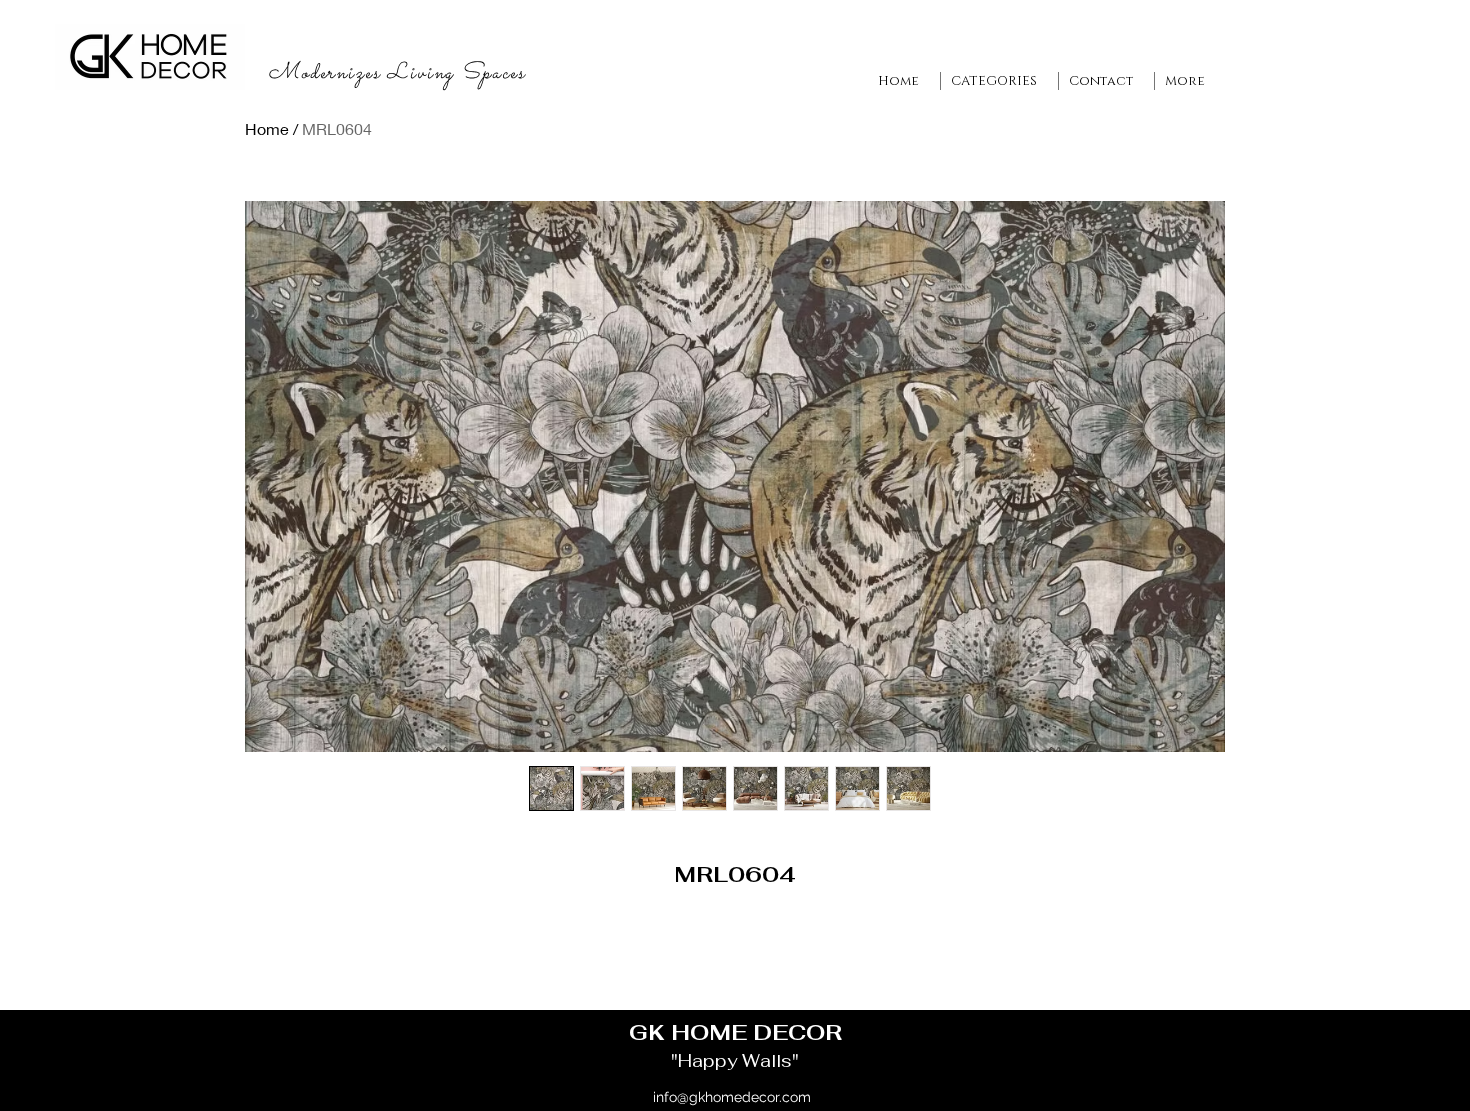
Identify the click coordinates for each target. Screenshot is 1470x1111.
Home (267, 128)
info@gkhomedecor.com (732, 1097)
